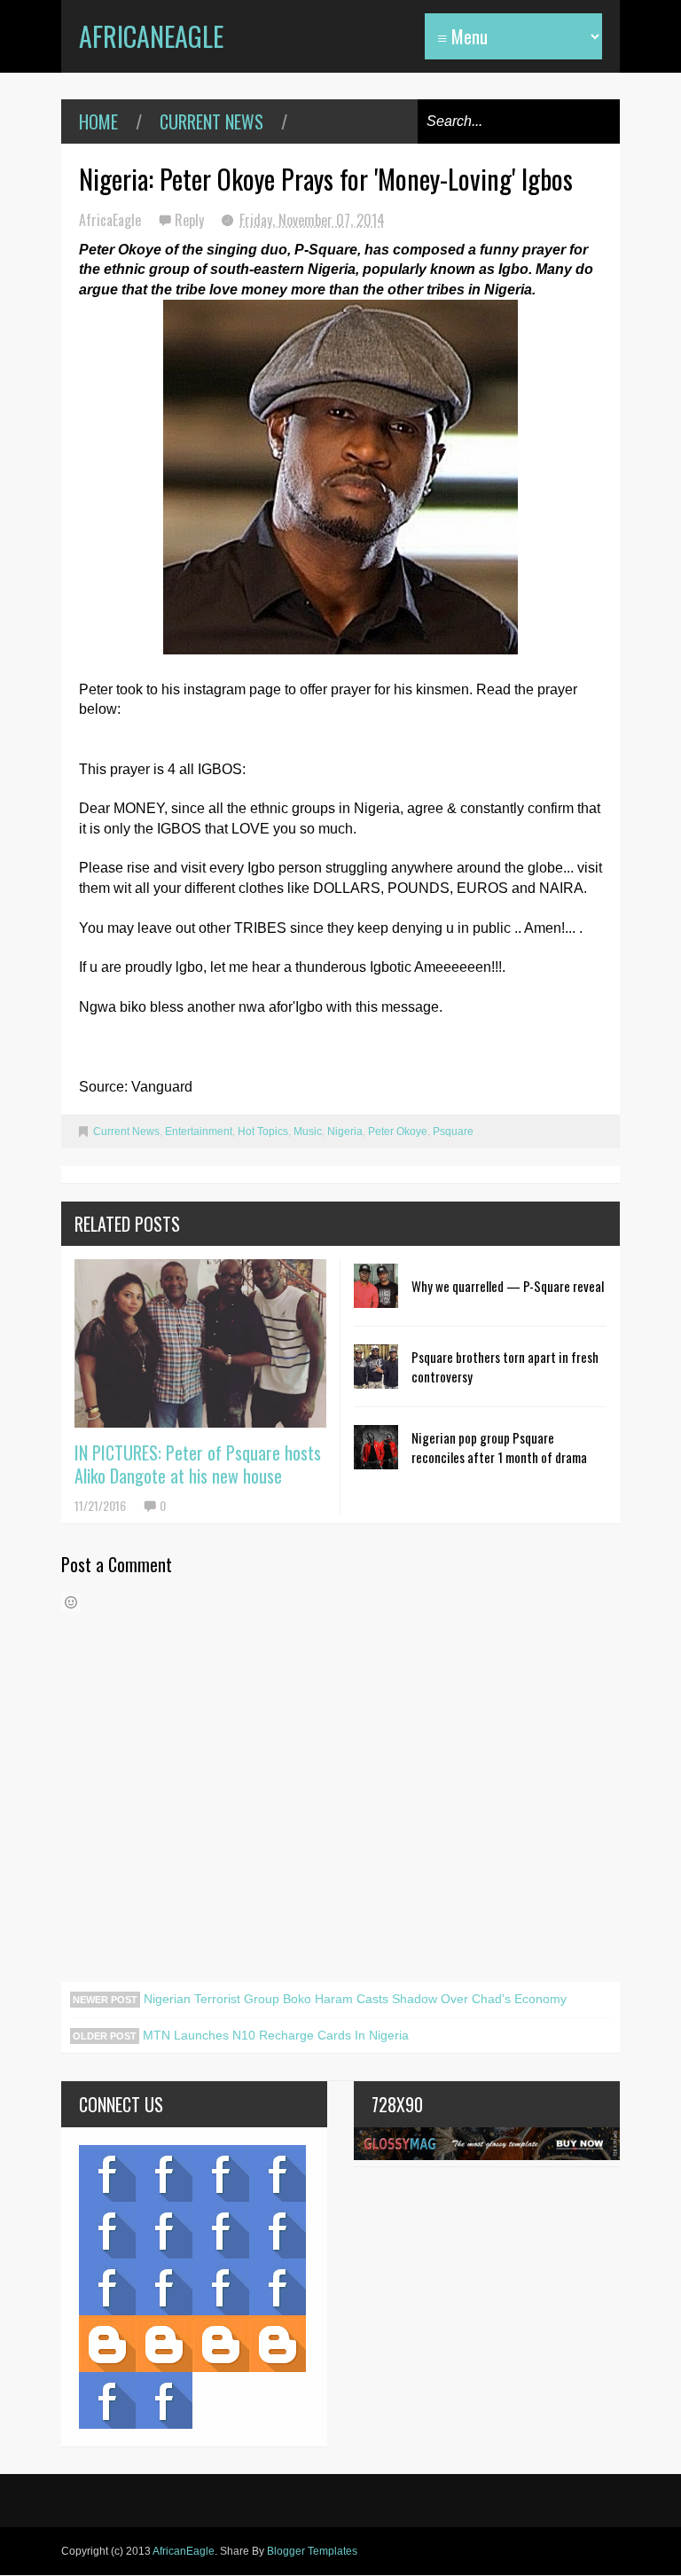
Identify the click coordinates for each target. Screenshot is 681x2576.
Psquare (453, 1131)
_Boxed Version (278, 2344)
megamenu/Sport (221, 2287)
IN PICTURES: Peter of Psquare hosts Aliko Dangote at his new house (198, 1464)
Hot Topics (263, 1131)
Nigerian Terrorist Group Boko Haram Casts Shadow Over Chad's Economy (353, 1999)
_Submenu (221, 2173)
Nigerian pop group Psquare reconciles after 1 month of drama (499, 1447)
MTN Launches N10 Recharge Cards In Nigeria (274, 2035)
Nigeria (345, 1131)
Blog (107, 2173)
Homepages (278, 2287)
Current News (211, 121)
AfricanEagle (151, 36)
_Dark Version (164, 2344)
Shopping (164, 2287)
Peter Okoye (398, 1131)
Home (98, 121)
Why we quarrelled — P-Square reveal (508, 1286)
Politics (107, 2287)
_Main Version (107, 2344)
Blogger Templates (312, 2551)
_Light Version (221, 2344)
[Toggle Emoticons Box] (71, 1602)
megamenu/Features (278, 2230)
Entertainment (199, 1131)
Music (308, 1131)
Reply (191, 220)
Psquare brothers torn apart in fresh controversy (505, 1366)
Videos (164, 2173)
